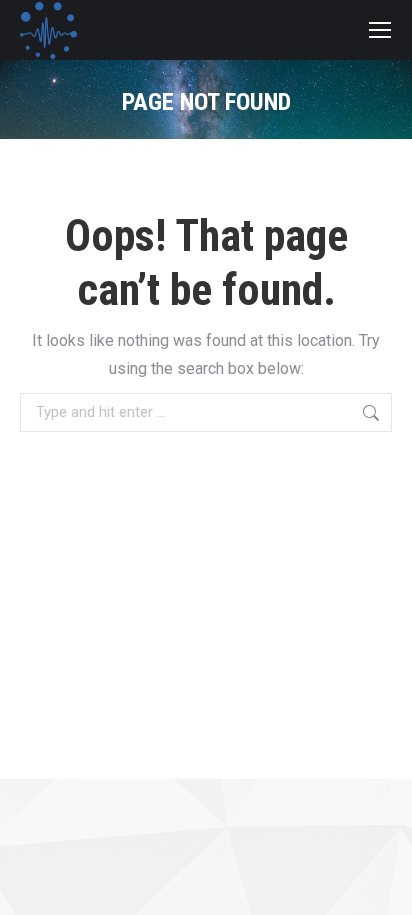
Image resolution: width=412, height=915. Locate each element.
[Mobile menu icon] (380, 30)
